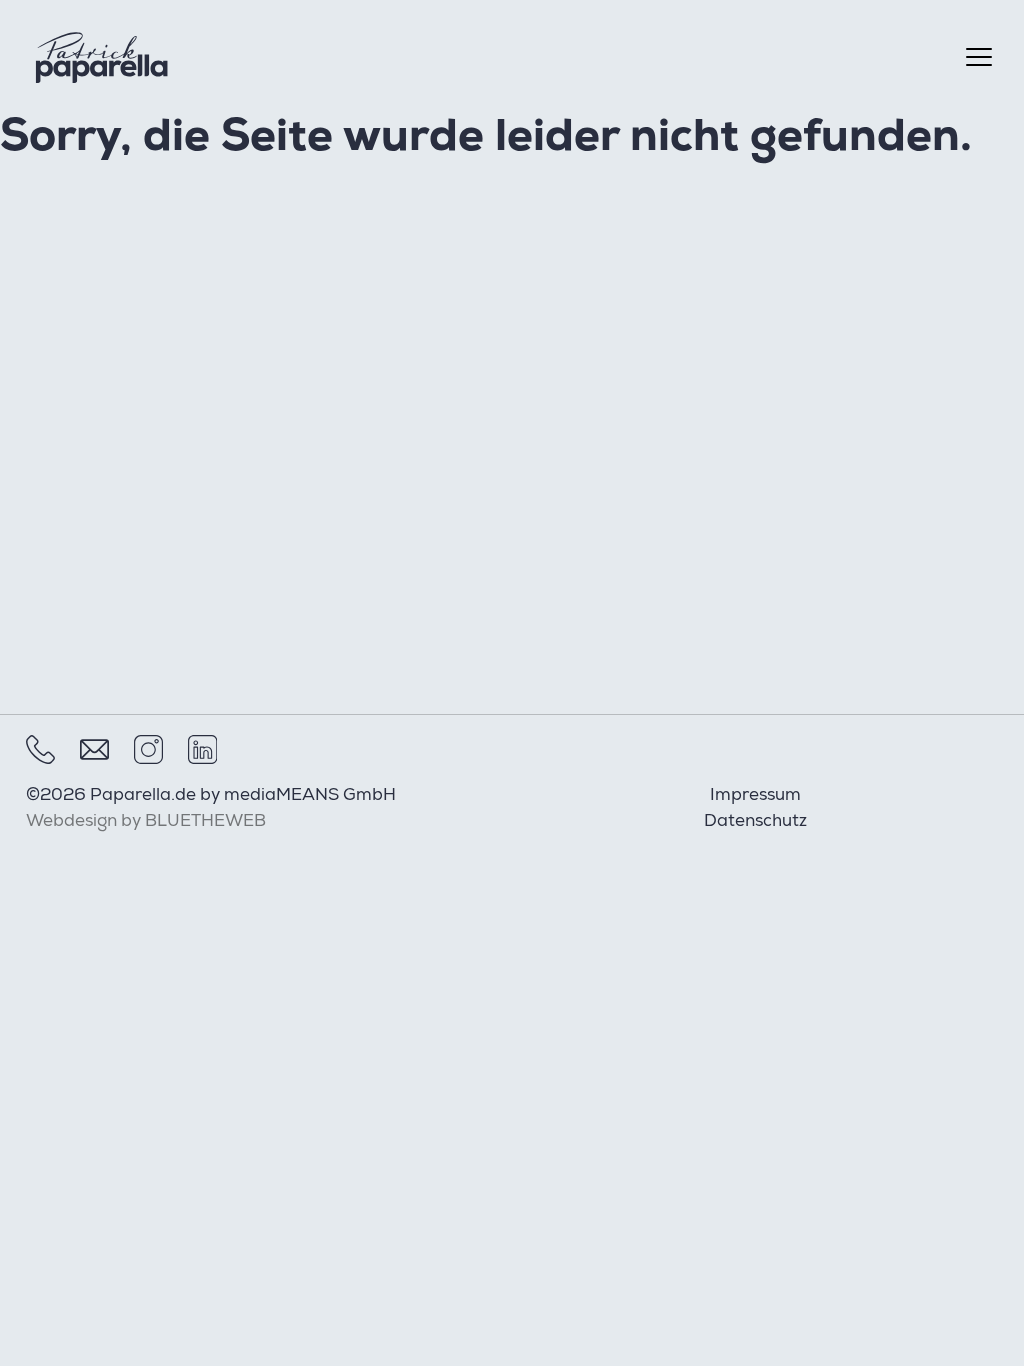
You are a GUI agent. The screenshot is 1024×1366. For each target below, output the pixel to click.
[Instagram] (148, 749)
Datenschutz (755, 822)
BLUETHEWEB (205, 822)
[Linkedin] (202, 749)
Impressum (755, 796)
